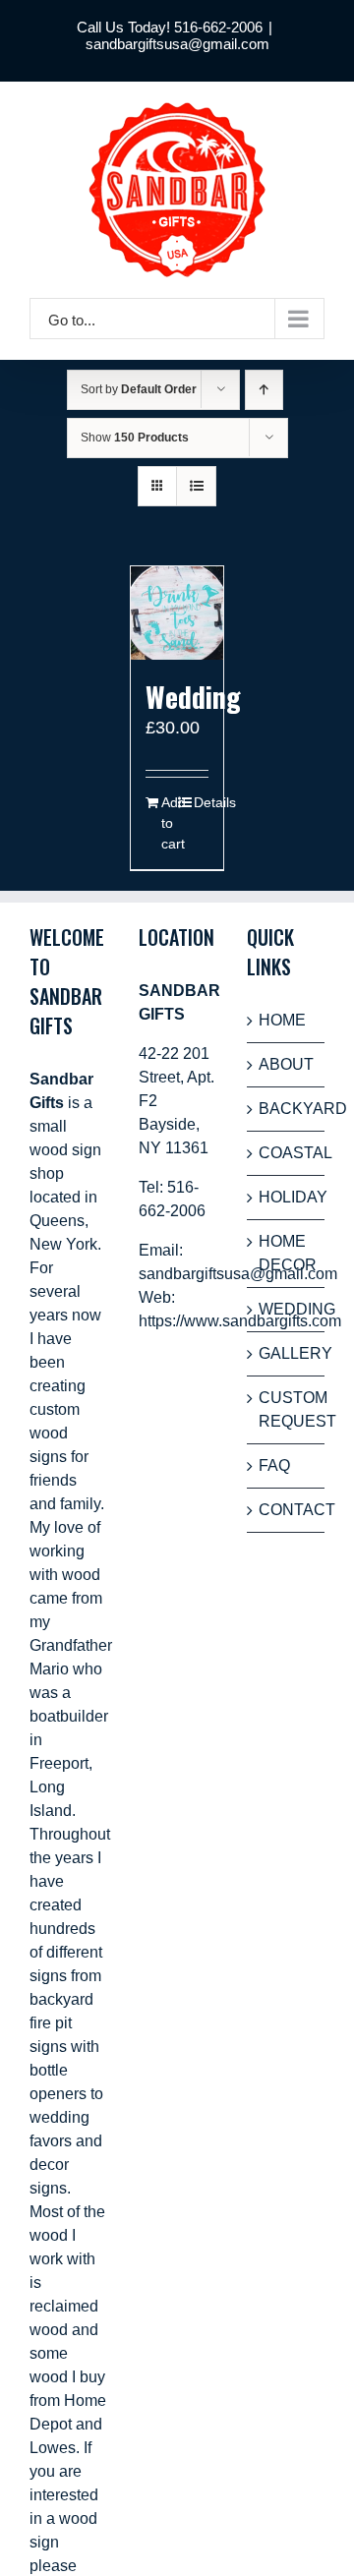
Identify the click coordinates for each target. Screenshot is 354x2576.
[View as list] (196, 486)
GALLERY (287, 1353)
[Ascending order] (264, 390)
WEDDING (287, 1309)
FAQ (274, 1465)
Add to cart (169, 823)
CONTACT (287, 1510)
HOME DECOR (287, 1253)
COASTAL (287, 1153)
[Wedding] (177, 613)
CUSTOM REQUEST (287, 1409)
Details (202, 802)
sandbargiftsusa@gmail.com (177, 44)
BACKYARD (287, 1109)
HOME (282, 1020)
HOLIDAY (287, 1197)
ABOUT (286, 1064)
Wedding (193, 697)
